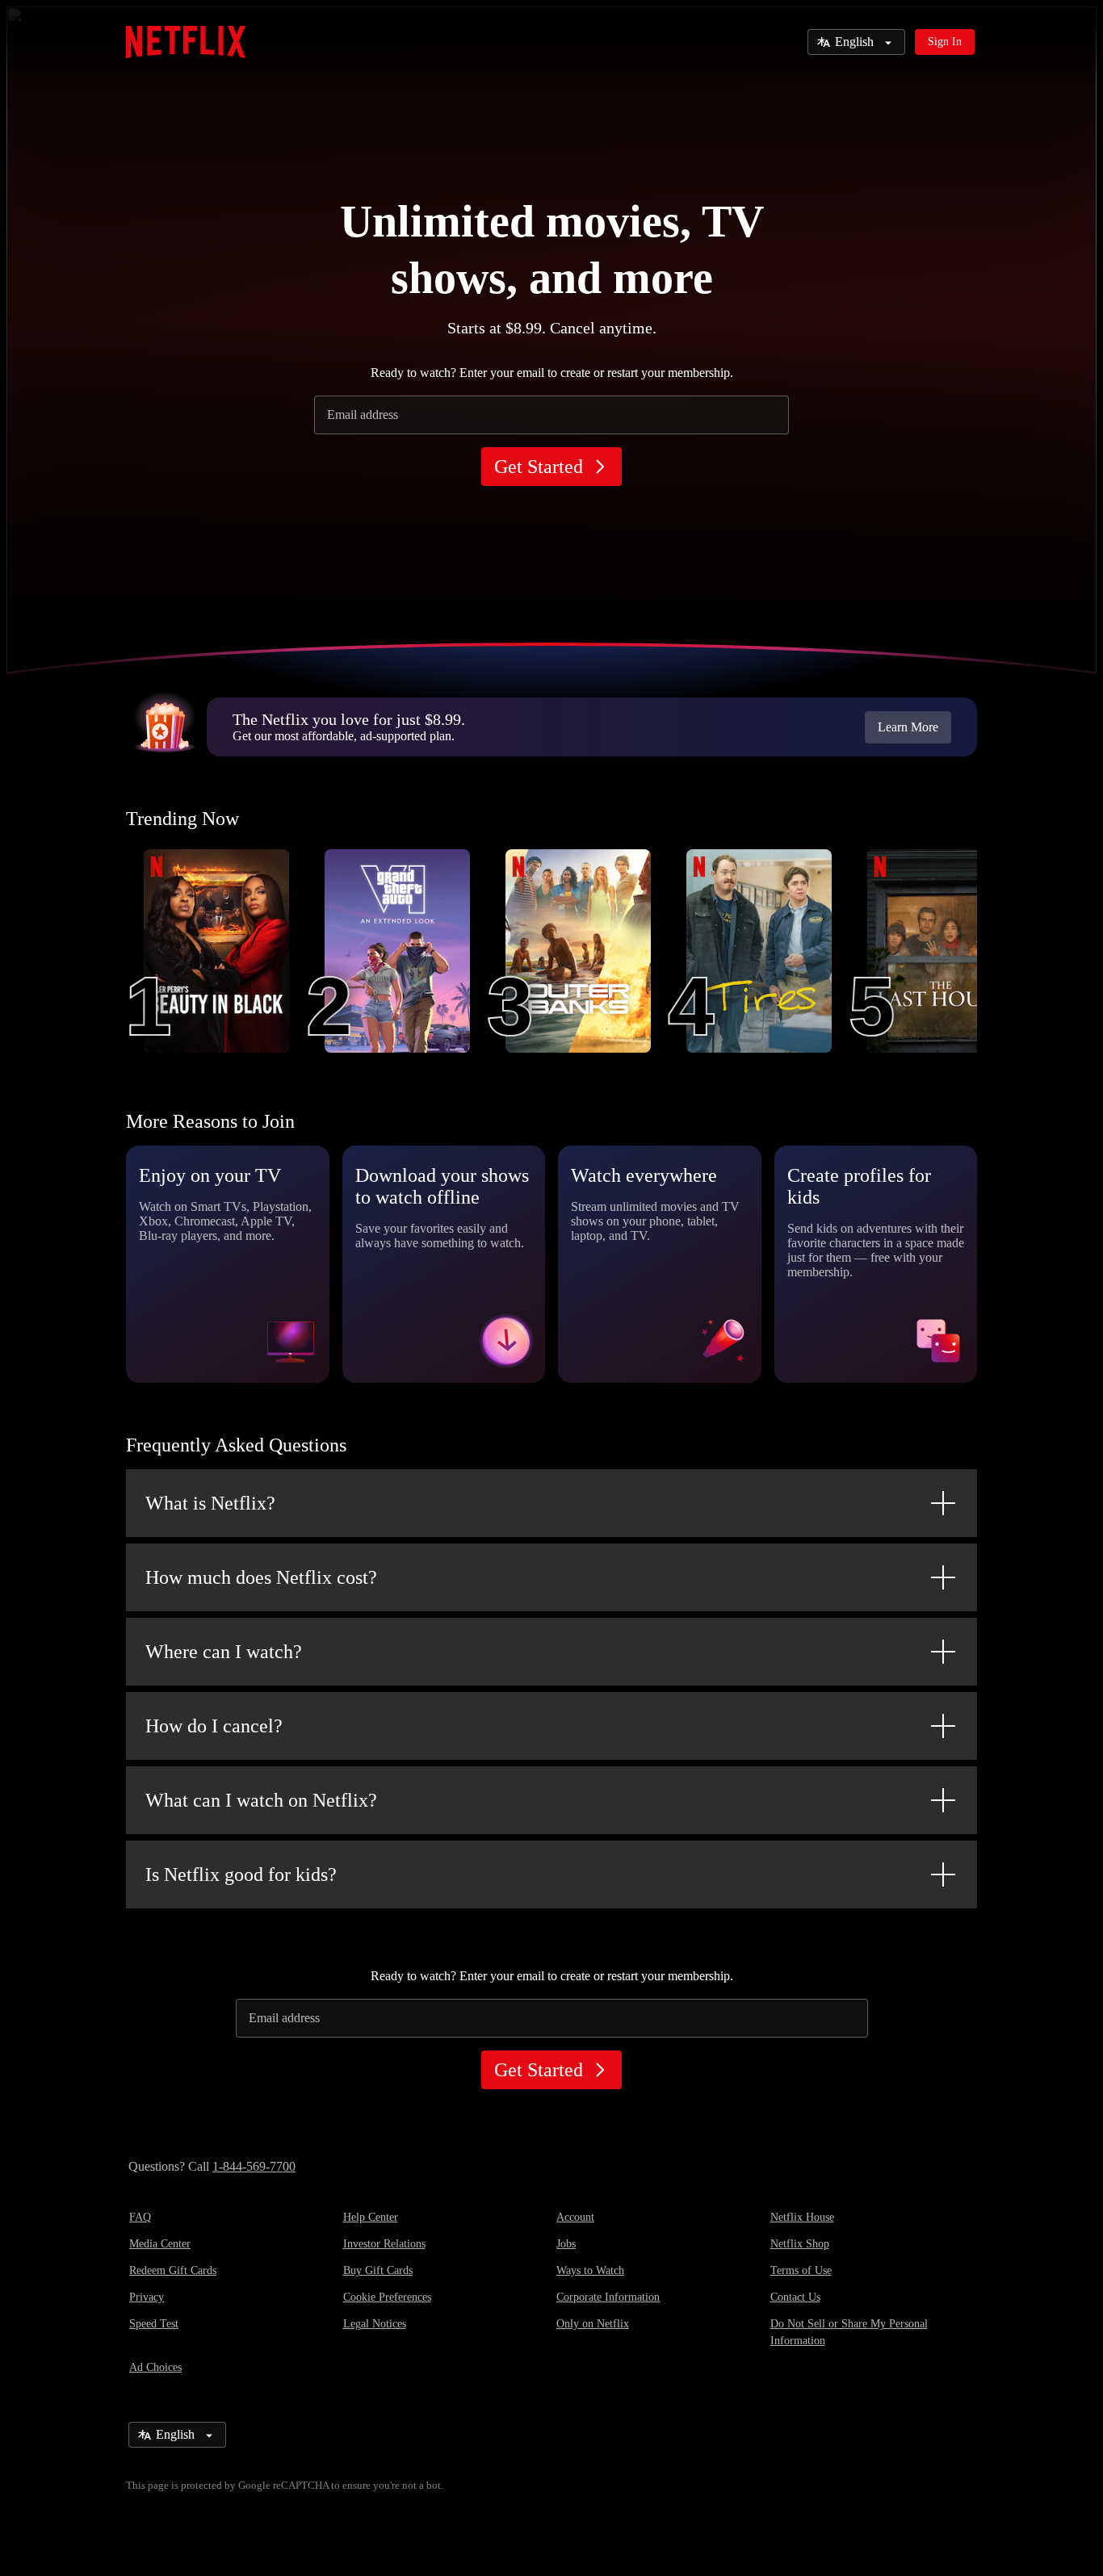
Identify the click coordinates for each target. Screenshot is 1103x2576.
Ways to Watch (590, 2270)
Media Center (160, 2244)
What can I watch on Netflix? (261, 1800)
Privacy (147, 2297)
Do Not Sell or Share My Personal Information (849, 2332)
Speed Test (154, 2324)
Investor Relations (384, 2244)
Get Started (539, 467)
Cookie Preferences (387, 2297)
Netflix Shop (800, 2244)
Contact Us (795, 2297)
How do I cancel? (214, 1726)
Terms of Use (801, 2270)
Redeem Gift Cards (173, 2270)
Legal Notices (375, 2324)
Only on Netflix (593, 2324)
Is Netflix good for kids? (241, 1874)
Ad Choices (155, 2367)
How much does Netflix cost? (261, 1577)
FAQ (140, 2217)
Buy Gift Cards (378, 2270)
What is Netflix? (210, 1503)
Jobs (566, 2244)
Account (575, 2217)
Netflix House (802, 2217)
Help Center (371, 2217)
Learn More (908, 727)
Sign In (945, 42)
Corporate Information (608, 2297)
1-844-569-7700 (254, 2166)
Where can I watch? (224, 1652)
